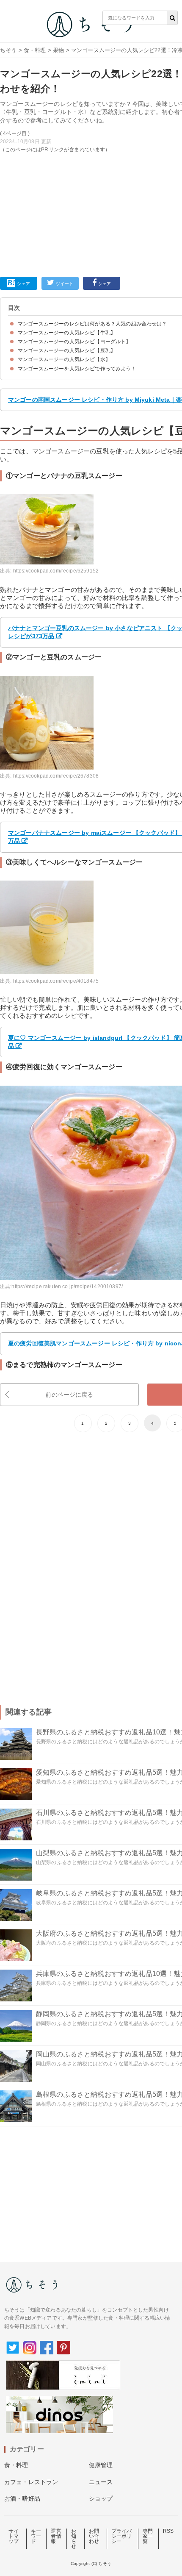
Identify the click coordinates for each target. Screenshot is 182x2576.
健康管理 (101, 2465)
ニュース (101, 2482)
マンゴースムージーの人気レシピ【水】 (64, 359)
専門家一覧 (148, 2536)
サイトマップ (14, 2536)
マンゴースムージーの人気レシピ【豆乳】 (67, 350)
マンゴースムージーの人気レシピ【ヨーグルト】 (74, 342)
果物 (58, 50)
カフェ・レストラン (31, 2482)
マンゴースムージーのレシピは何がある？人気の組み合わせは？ (92, 324)
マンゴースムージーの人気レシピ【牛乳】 (67, 333)
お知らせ (74, 2539)
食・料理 (35, 50)
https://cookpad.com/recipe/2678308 (56, 776)
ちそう (8, 50)
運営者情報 (56, 2536)
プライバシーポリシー (122, 2536)
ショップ (101, 2498)
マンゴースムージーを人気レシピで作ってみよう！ (77, 369)
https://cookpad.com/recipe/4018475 (56, 981)
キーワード (36, 2536)
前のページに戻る (69, 1395)
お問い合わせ (94, 2536)
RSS (168, 2531)
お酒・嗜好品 (22, 2498)
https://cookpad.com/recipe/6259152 (56, 571)
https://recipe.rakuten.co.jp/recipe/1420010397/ (67, 1287)
